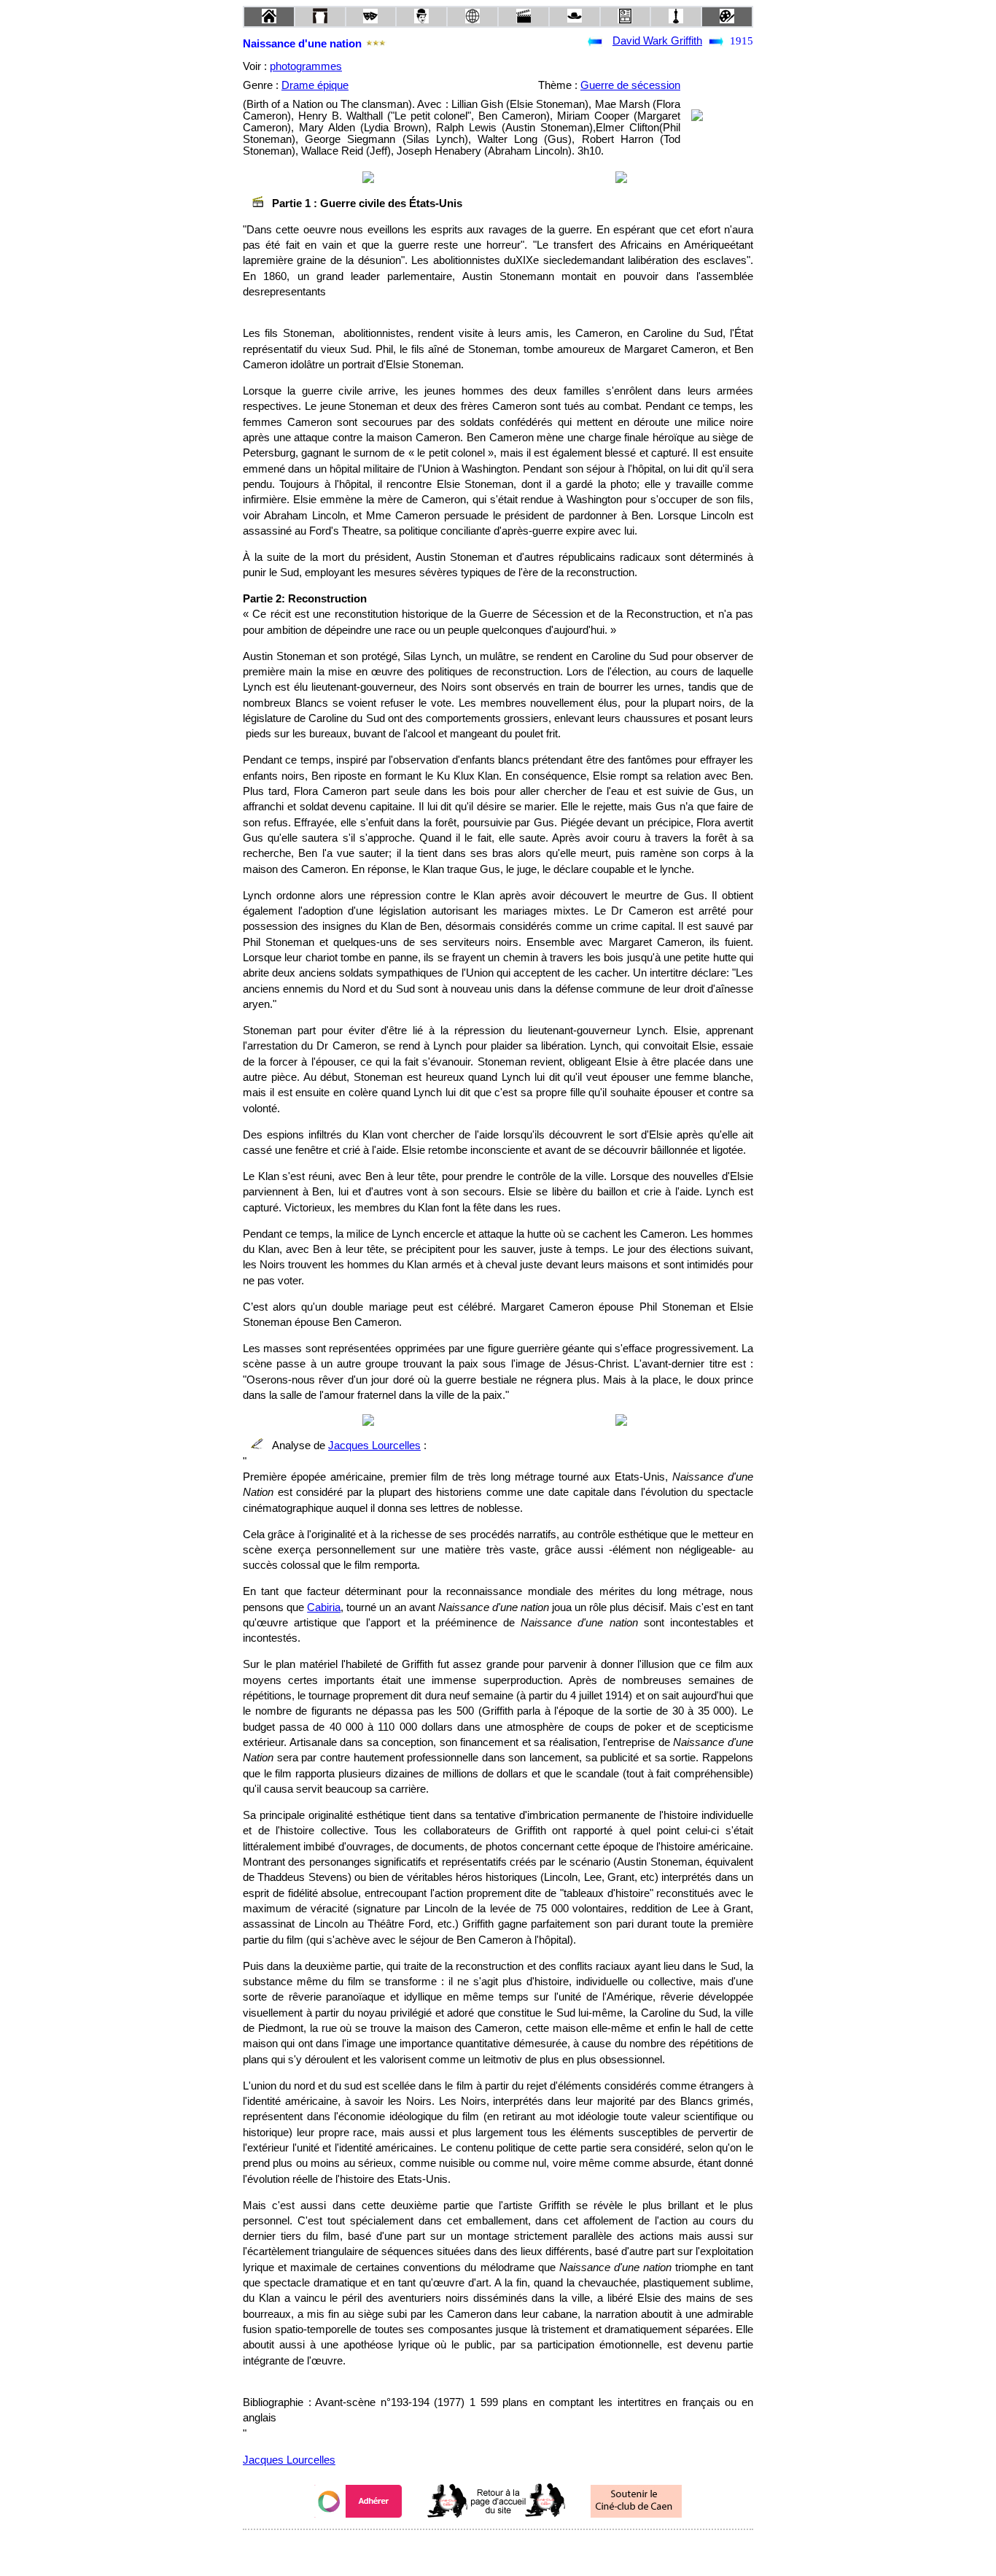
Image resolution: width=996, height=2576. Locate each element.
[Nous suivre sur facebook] (470, 2549)
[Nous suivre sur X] (498, 2549)
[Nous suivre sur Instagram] (526, 2549)
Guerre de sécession (630, 85)
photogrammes (306, 66)
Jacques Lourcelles (374, 1446)
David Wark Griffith (657, 41)
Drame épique (315, 85)
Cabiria (324, 1607)
